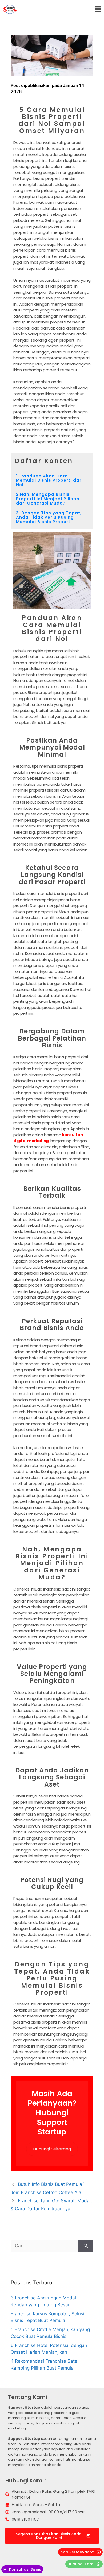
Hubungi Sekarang (52, 2149)
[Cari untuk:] (44, 2246)
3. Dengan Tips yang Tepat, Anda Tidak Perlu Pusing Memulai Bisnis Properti (49, 517)
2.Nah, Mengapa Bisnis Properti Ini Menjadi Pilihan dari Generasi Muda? (48, 499)
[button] (98, 9)
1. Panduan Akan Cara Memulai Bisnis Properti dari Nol (49, 480)
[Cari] (86, 2246)
